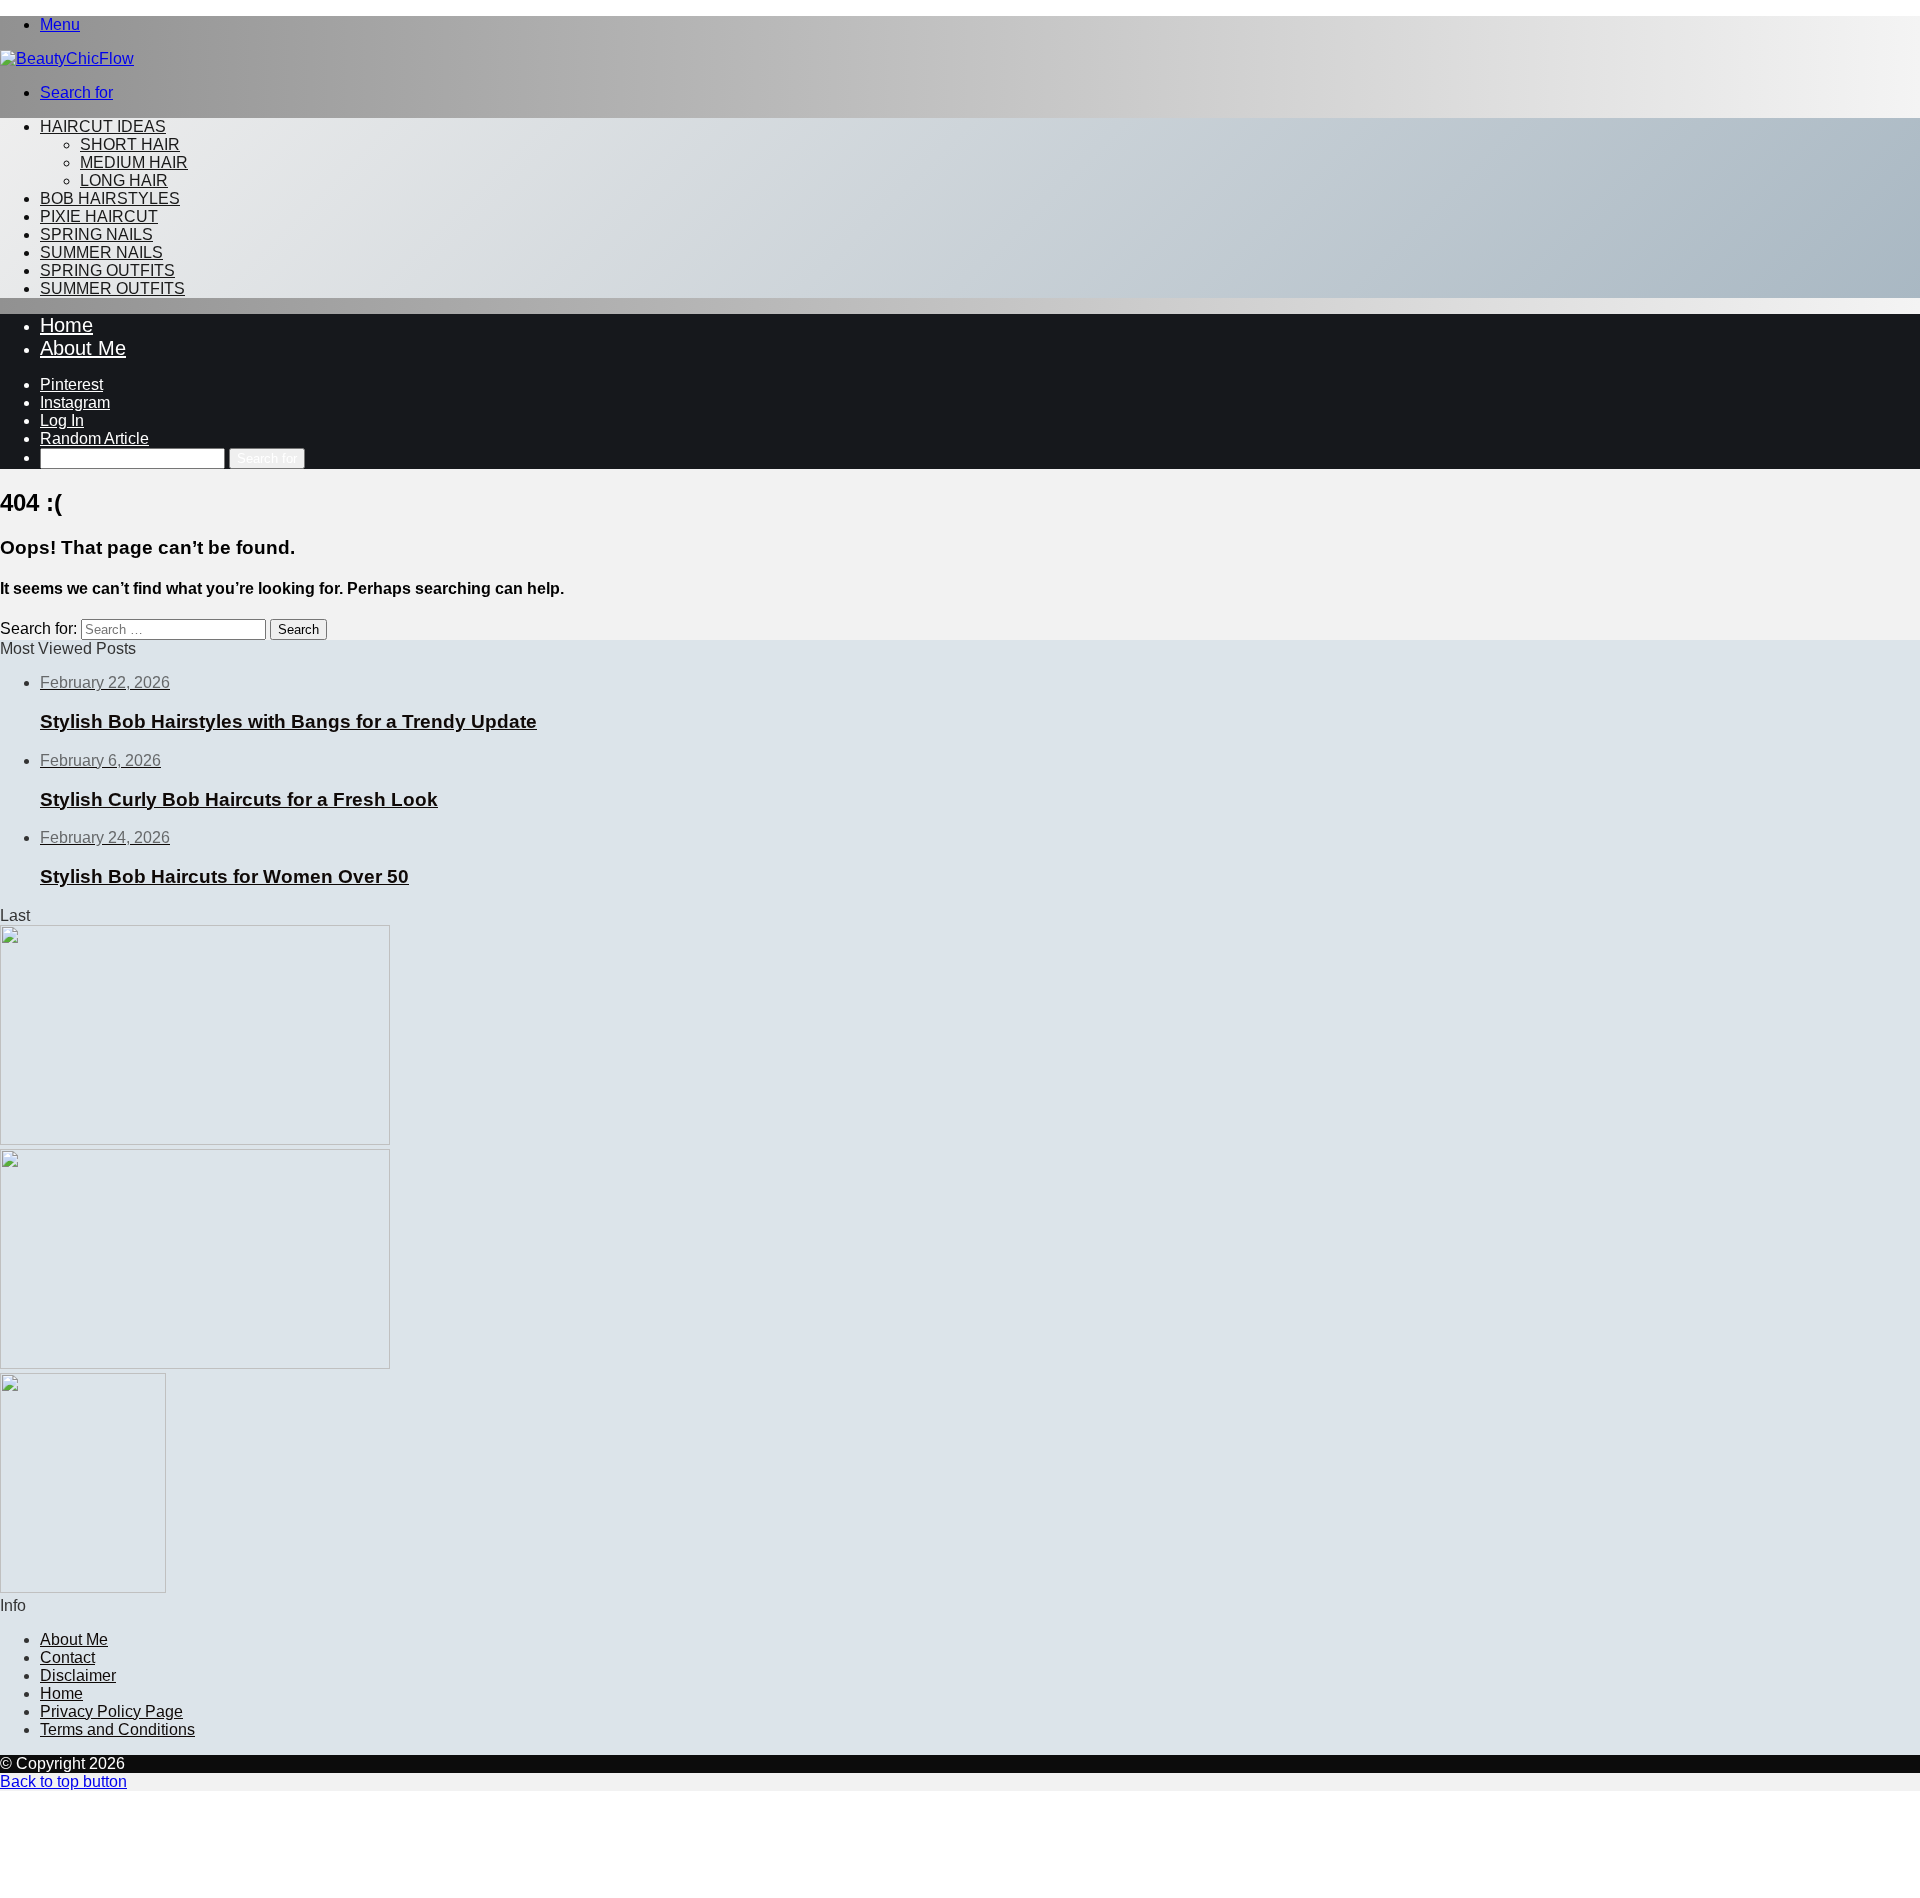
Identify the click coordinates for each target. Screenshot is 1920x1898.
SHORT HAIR (130, 144)
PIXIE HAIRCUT (99, 216)
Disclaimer (78, 1675)
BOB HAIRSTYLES (110, 198)
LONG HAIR (124, 180)
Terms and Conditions (117, 1729)
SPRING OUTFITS (107, 270)
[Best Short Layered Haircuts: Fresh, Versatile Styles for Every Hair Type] (195, 1139)
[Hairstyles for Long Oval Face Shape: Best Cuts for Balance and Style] (195, 1363)
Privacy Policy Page (111, 1711)
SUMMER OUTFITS (112, 288)
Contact (67, 1657)
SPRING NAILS (96, 234)
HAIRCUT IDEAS (103, 126)
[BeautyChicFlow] (67, 58)
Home (66, 325)
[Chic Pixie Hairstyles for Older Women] (83, 1587)
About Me (83, 348)
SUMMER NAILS (101, 252)
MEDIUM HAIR (134, 162)
